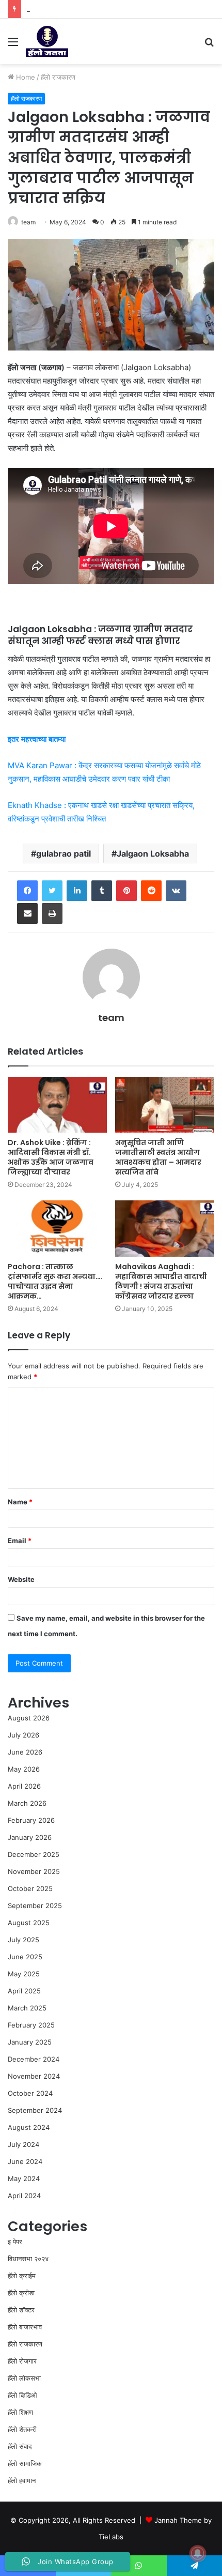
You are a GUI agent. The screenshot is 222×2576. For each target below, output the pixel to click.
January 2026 (30, 1837)
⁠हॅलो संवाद (20, 2446)
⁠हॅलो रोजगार (22, 2361)
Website (21, 1579)
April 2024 (24, 2196)
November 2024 (34, 2076)
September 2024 (35, 2110)
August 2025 (29, 1923)
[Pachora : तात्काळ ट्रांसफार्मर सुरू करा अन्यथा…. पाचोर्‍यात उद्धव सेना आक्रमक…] (57, 1228)
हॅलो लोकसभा (24, 2378)
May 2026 (24, 1769)
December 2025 (34, 1854)
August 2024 (29, 2127)
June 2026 (25, 1752)
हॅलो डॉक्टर (21, 2310)
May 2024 (24, 2178)
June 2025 (25, 1957)
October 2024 (30, 2093)
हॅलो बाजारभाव (25, 2327)
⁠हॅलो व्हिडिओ (22, 2395)
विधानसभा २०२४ (28, 2259)
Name (20, 1502)
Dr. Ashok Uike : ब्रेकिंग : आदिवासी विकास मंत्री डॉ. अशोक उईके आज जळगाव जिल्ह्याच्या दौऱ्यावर (51, 1157)
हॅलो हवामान (22, 2480)
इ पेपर (15, 2242)
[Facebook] (27, 891)
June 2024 (25, 2161)
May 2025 (24, 1974)
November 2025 (34, 1871)
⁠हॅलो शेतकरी (22, 2429)
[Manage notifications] (198, 2553)
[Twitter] (52, 891)
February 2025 (31, 2025)
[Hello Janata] (47, 41)
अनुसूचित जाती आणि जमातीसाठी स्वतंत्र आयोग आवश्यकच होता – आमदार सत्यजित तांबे (158, 1157)
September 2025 (35, 1906)
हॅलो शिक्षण (20, 2412)
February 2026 (31, 1820)
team (28, 222)
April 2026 (24, 1786)
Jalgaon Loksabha (153, 853)
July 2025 (23, 1940)
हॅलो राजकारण (58, 77)
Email (20, 1541)
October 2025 (30, 1888)
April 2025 (24, 1991)
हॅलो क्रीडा (21, 2293)
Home (25, 77)
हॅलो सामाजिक (25, 2463)
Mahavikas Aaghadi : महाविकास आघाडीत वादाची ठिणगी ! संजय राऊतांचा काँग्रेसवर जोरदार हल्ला (161, 1281)
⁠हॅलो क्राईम (22, 2276)
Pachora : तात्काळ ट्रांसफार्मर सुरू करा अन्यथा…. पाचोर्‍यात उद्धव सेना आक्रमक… (55, 1281)
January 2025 (30, 2042)
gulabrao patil (64, 853)
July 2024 (23, 2144)
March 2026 (27, 1803)
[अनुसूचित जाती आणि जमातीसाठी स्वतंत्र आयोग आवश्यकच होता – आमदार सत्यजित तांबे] (165, 1105)
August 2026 (29, 1718)
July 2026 (23, 1735)
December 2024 (34, 2059)
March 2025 (27, 2008)
